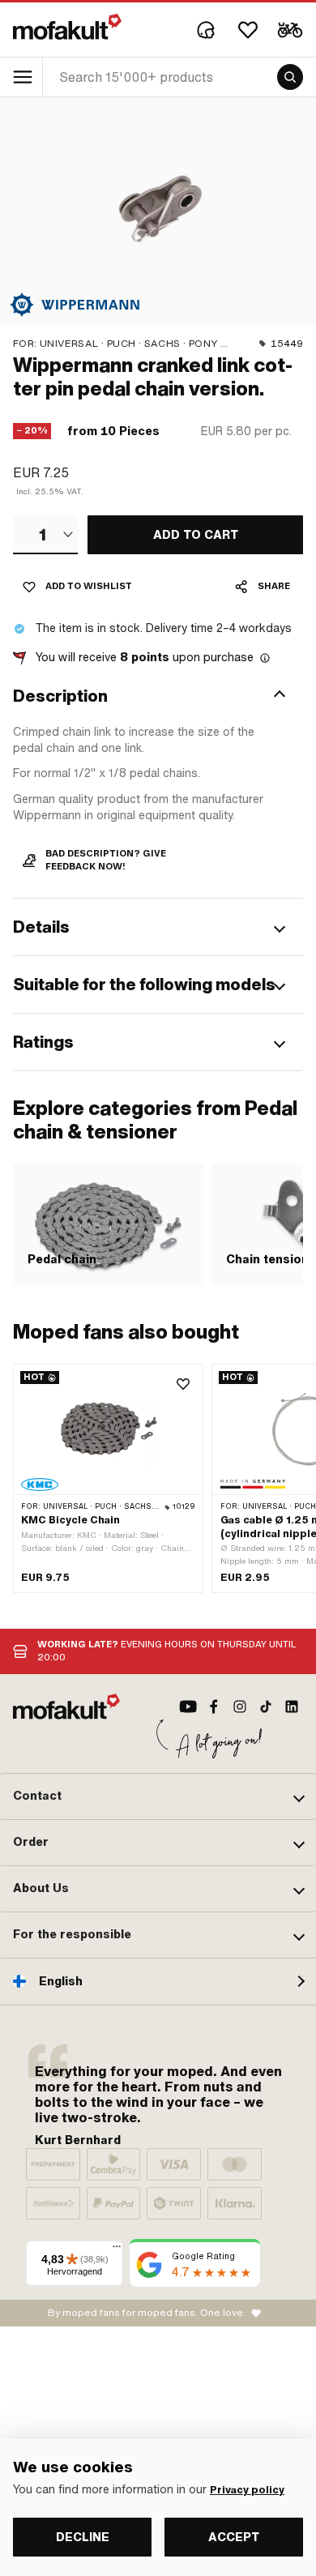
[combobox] (45, 535)
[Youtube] (188, 1707)
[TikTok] (266, 1707)
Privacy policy (247, 2490)
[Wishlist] (248, 30)
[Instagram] (240, 1707)
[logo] (67, 27)
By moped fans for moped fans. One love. (147, 2313)
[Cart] (290, 30)
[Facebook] (214, 1707)
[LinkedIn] (292, 1707)
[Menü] (117, 2250)
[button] (158, 696)
